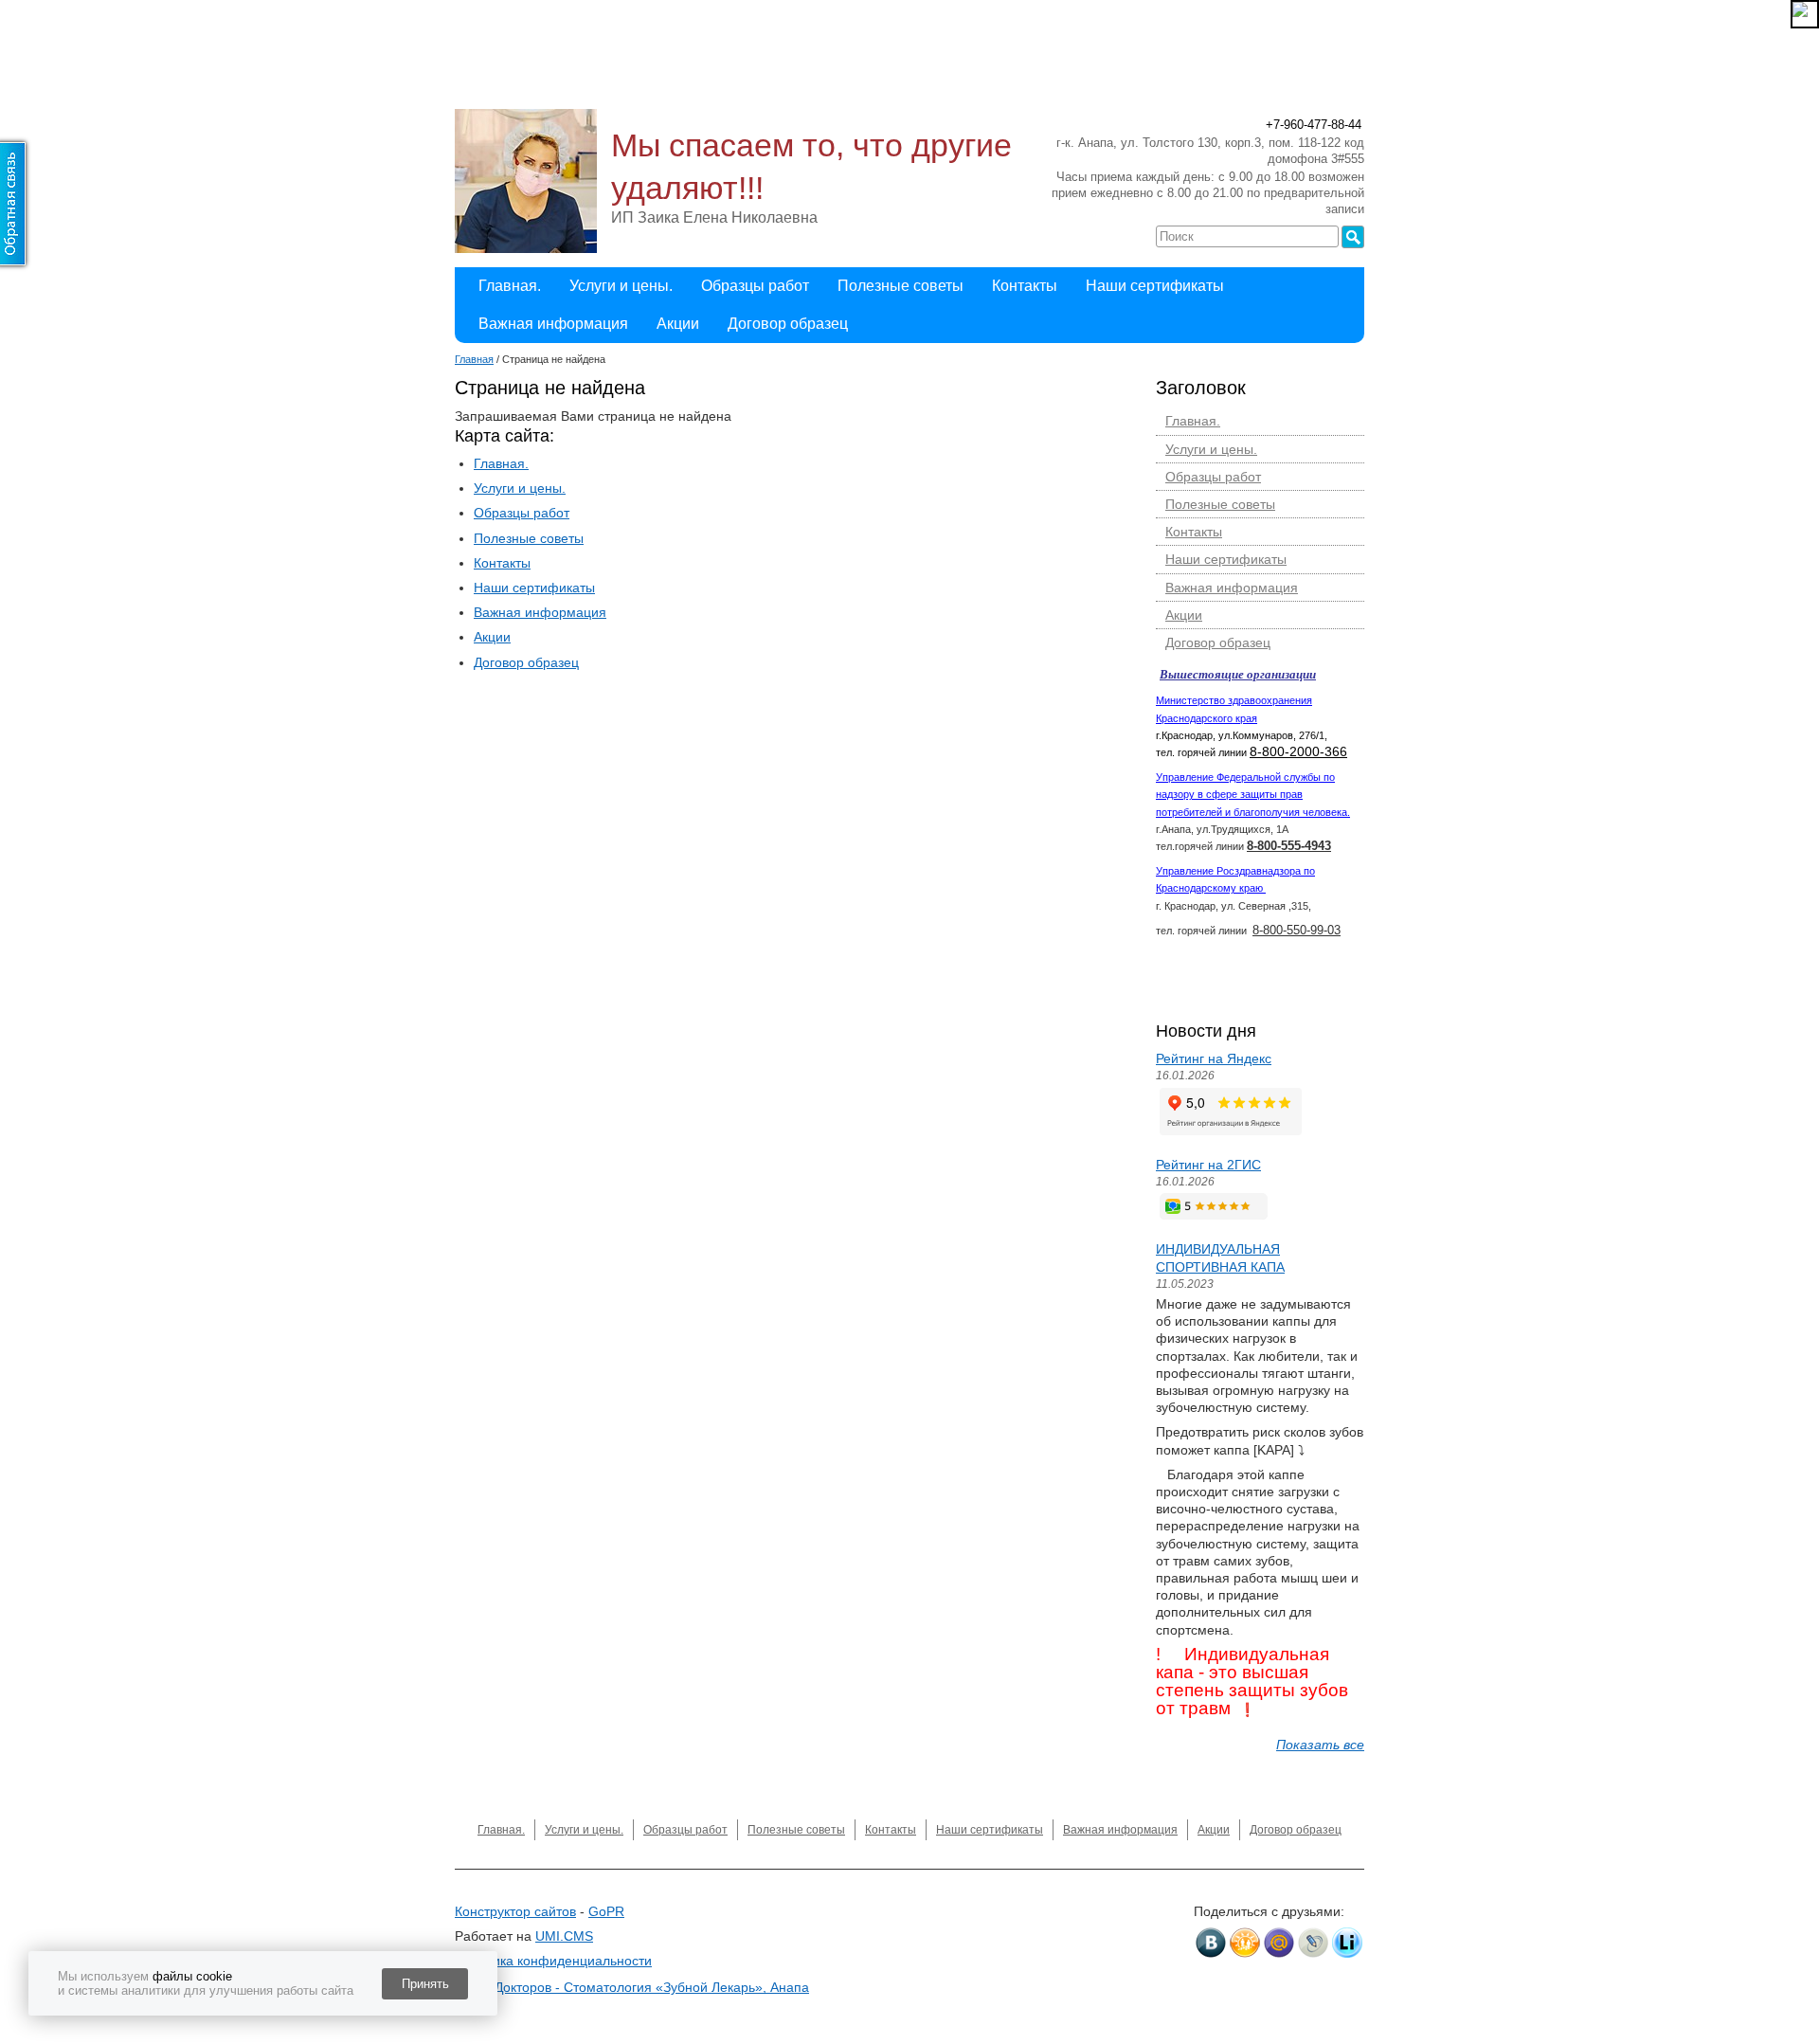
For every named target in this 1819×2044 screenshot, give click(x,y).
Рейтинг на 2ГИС (1208, 1165)
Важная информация (553, 324)
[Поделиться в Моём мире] (1279, 1943)
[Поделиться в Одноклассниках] (1245, 1943)
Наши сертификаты (1155, 286)
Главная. (510, 286)
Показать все (1320, 1745)
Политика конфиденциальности (553, 1961)
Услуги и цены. (621, 286)
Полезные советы (900, 286)
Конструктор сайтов (515, 1911)
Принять (425, 1984)
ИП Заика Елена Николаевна (714, 217)
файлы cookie (192, 1976)
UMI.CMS (564, 1936)
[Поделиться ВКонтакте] (1211, 1943)
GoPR (606, 1911)
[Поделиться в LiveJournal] (1313, 1943)
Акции (678, 324)
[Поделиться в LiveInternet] (1347, 1943)
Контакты (1025, 286)
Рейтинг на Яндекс (1214, 1058)
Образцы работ (755, 286)
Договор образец (788, 324)
